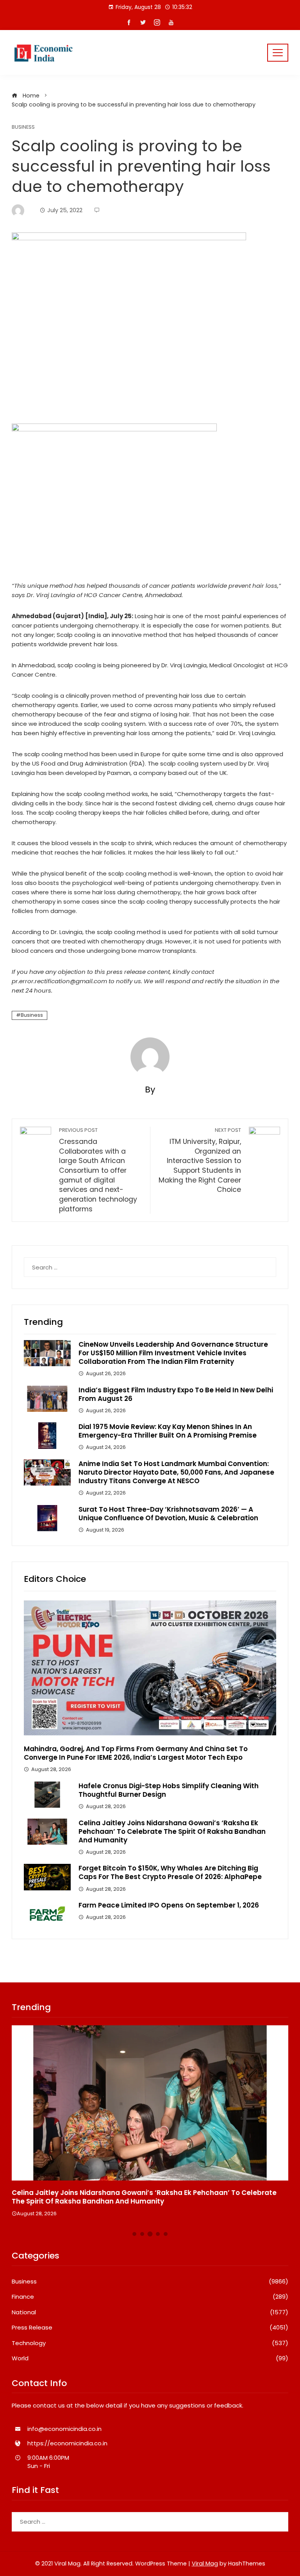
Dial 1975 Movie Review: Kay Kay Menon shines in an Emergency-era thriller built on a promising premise (168, 1431)
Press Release (150, 2328)
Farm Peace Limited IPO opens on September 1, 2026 (169, 1905)
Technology (150, 2343)
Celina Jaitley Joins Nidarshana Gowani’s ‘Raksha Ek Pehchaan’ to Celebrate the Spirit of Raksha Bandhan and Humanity (172, 1831)
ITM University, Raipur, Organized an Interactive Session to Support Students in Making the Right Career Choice (200, 1160)
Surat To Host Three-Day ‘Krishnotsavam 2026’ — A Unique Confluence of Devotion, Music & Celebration (168, 1514)
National (150, 2312)
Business (23, 127)
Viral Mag (205, 2564)
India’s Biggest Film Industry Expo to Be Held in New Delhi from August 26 (176, 1394)
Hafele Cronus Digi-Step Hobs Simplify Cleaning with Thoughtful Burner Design (169, 1790)
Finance (150, 2297)
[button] (134, 2234)
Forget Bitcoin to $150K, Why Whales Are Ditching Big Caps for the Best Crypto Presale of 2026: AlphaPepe (170, 1872)
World (150, 2358)
